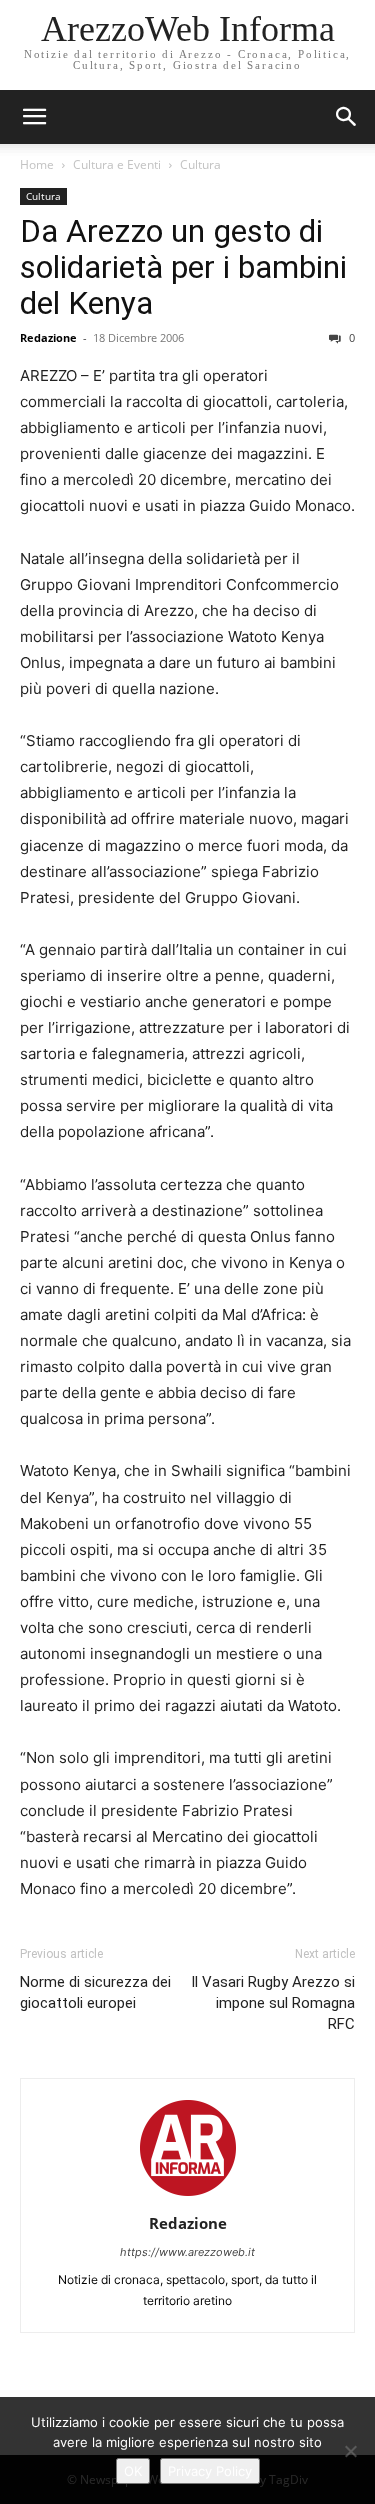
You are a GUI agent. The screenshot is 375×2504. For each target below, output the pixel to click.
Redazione (48, 337)
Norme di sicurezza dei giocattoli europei (95, 1992)
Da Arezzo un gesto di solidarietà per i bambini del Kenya (183, 267)
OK (133, 2471)
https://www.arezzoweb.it (187, 2252)
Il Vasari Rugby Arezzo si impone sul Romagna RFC (273, 2003)
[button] (347, 117)
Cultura (200, 164)
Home (37, 164)
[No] (350, 2451)
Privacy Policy (210, 2471)
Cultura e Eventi (117, 164)
